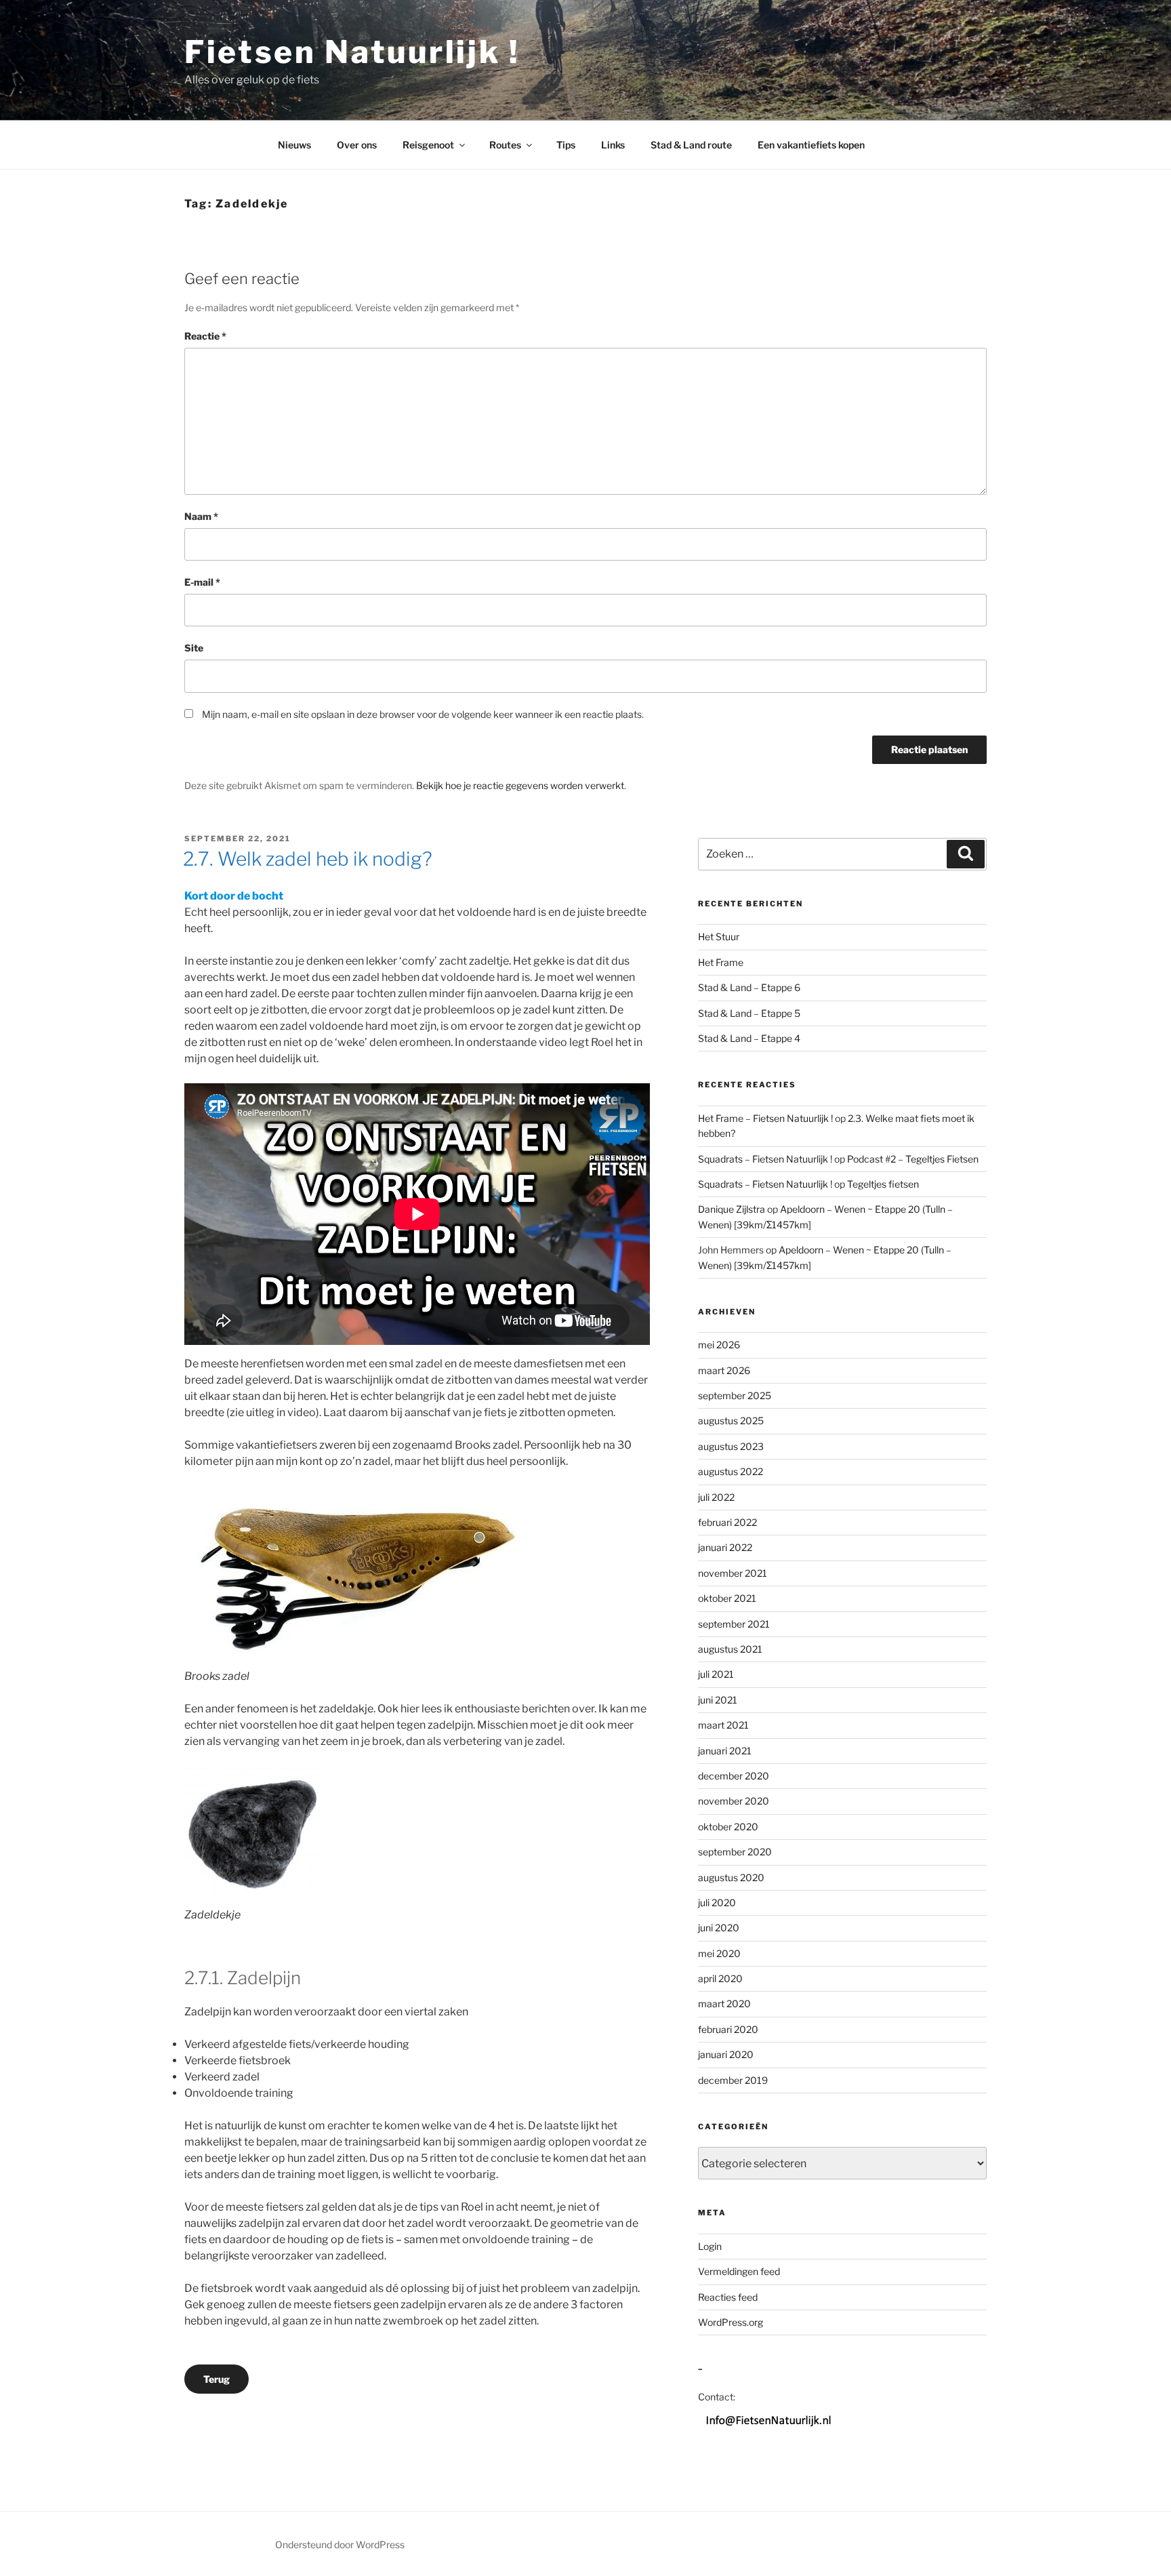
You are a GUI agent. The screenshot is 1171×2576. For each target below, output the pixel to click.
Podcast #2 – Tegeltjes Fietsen (913, 1159)
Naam (201, 516)
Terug (217, 2379)
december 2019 (733, 2080)
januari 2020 (726, 2054)
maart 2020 (724, 2004)
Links (613, 145)
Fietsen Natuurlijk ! (352, 52)
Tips (566, 145)
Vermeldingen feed (739, 2271)
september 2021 (734, 1624)
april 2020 (720, 1978)
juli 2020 (717, 1903)
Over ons (357, 145)
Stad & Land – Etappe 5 (749, 1013)
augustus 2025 (731, 1421)
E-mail (202, 582)
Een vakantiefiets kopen (811, 145)
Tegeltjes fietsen (883, 1184)
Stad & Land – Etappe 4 (749, 1038)
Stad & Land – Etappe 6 (749, 987)
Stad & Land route (691, 145)
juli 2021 (716, 1674)
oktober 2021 (727, 1598)
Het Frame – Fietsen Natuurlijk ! (765, 1118)
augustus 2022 (731, 1471)
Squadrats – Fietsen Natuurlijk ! (765, 1159)
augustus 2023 (731, 1446)
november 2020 (734, 1801)
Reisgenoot (428, 145)
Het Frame (721, 962)
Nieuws (294, 145)
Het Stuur (719, 937)
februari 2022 (727, 1522)
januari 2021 (725, 1751)
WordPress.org (731, 2322)
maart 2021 (723, 1725)
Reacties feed (728, 2297)
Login (710, 2246)
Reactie (205, 336)
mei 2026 (719, 1345)
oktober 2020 (728, 1827)
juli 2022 (716, 1497)
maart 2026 (724, 1370)
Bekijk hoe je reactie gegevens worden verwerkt (520, 785)
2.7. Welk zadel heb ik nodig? (308, 859)
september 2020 (735, 1852)
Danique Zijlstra (732, 1209)
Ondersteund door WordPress (340, 2544)
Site (194, 648)
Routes (505, 145)
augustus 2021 (730, 1649)
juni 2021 (718, 1700)
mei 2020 (719, 1953)
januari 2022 (725, 1547)
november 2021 (733, 1573)
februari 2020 (728, 2029)
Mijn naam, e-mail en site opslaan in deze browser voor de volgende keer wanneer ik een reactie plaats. (423, 714)
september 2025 (735, 1395)
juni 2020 (719, 1928)
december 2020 (734, 1776)
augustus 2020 (731, 1877)
